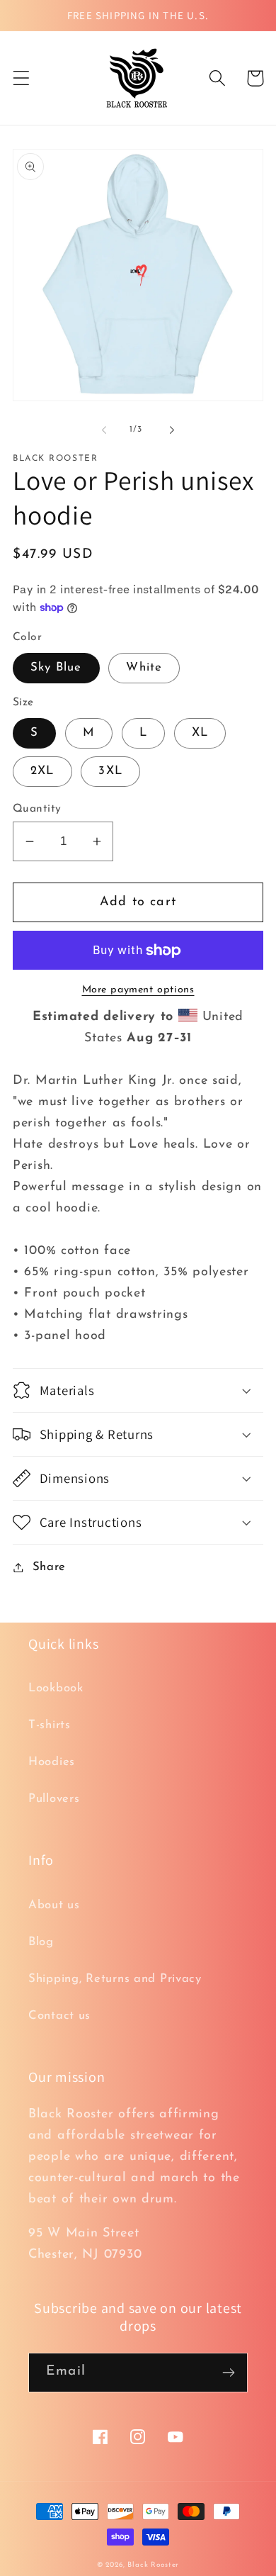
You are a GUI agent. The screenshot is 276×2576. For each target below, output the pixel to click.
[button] (22, 78)
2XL (42, 771)
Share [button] (49, 1567)
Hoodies (52, 1762)
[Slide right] (172, 430)
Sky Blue (56, 667)
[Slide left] (104, 430)
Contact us (59, 2016)
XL (200, 733)
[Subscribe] (228, 2373)
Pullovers (54, 1799)
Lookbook (56, 1688)
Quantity (37, 809)
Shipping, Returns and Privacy (115, 1979)
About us (54, 1905)
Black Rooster (153, 2565)
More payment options (138, 990)
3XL (110, 771)
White (144, 667)
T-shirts (50, 1725)
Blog (41, 1942)
